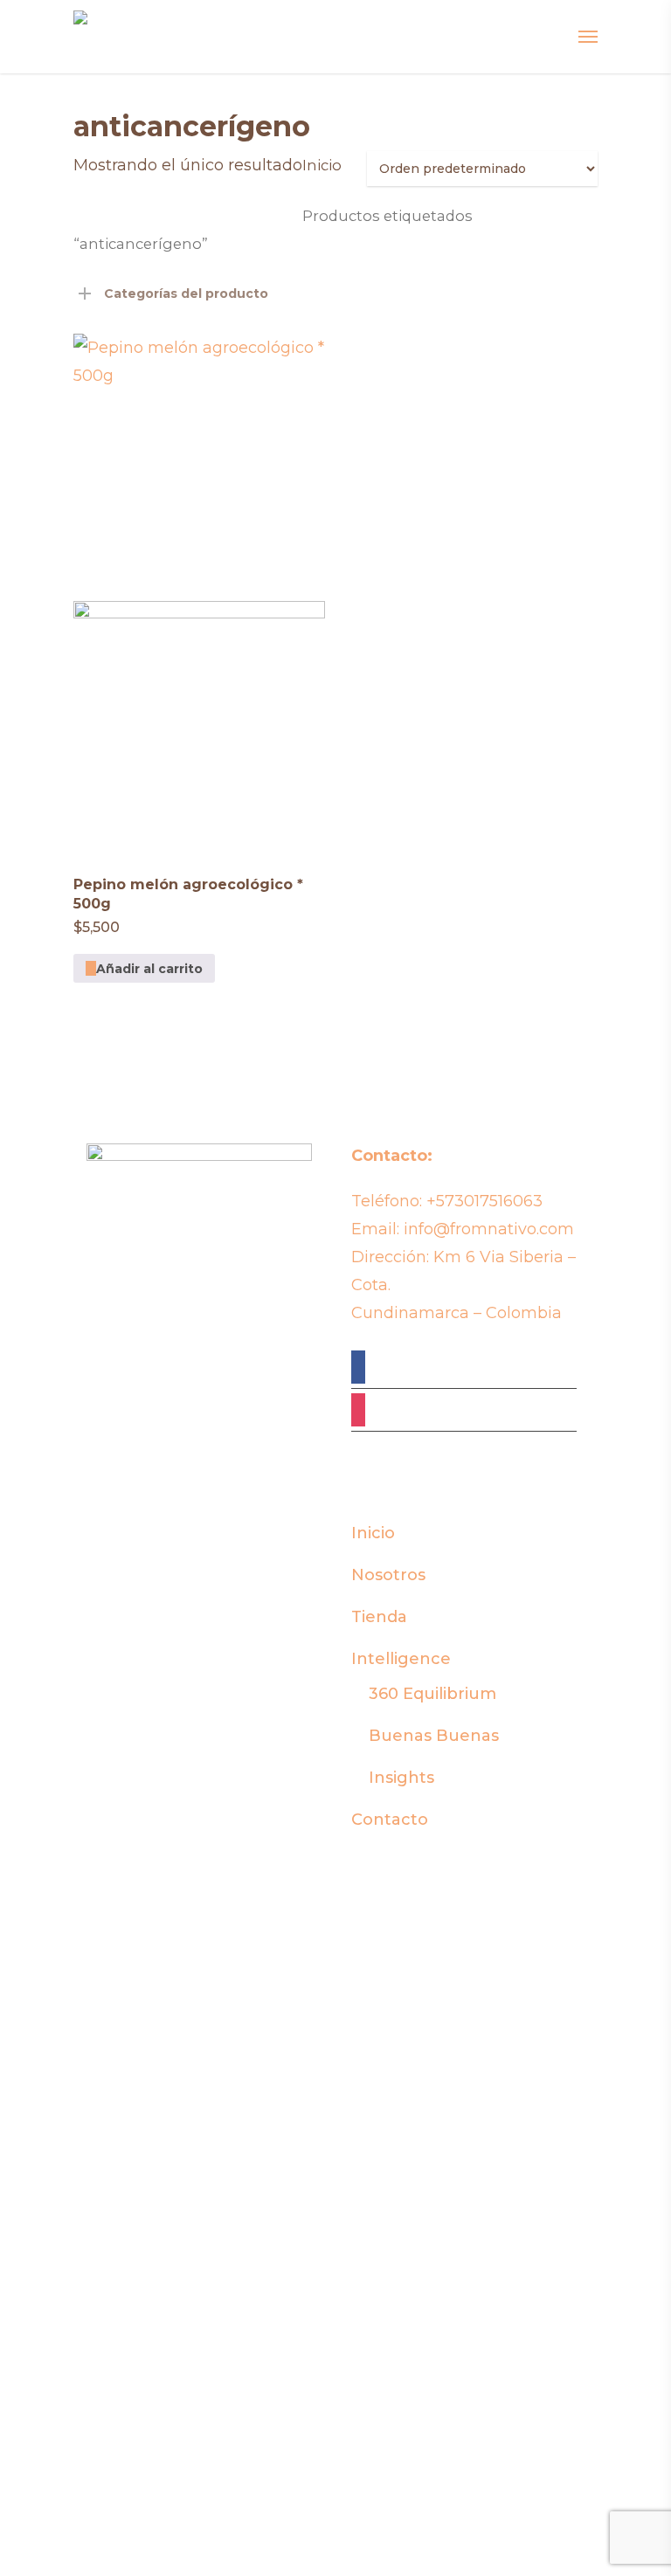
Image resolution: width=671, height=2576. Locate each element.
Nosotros (388, 1575)
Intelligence (401, 1659)
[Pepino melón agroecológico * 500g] (199, 593)
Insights (401, 1778)
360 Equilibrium (432, 1694)
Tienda (379, 1617)
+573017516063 (484, 1201)
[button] (144, 968)
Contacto (390, 1820)
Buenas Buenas (434, 1736)
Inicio (322, 165)
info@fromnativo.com (489, 1229)
